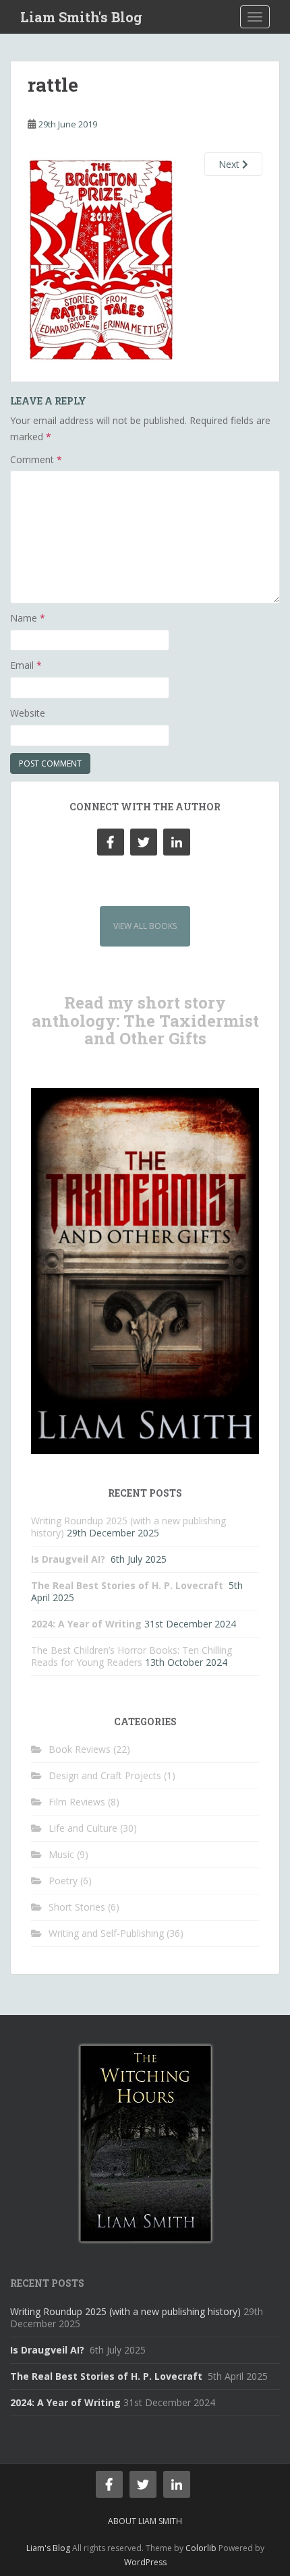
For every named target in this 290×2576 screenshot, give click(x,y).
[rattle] (103, 259)
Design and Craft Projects (105, 1775)
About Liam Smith (145, 2521)
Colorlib (201, 2548)
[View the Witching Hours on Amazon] (145, 2142)
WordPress (145, 2562)
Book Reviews (80, 1749)
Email (26, 665)
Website (28, 713)
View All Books (145, 926)
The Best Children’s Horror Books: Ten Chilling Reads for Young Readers (132, 1656)
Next (230, 164)
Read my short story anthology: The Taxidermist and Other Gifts (145, 1020)
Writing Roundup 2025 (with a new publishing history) (125, 2311)
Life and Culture (83, 1828)
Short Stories (77, 1907)
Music (61, 1854)
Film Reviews (77, 1802)
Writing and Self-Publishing (106, 1933)
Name (28, 618)
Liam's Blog (48, 2548)
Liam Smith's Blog (81, 17)
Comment (36, 459)
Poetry (63, 1881)
